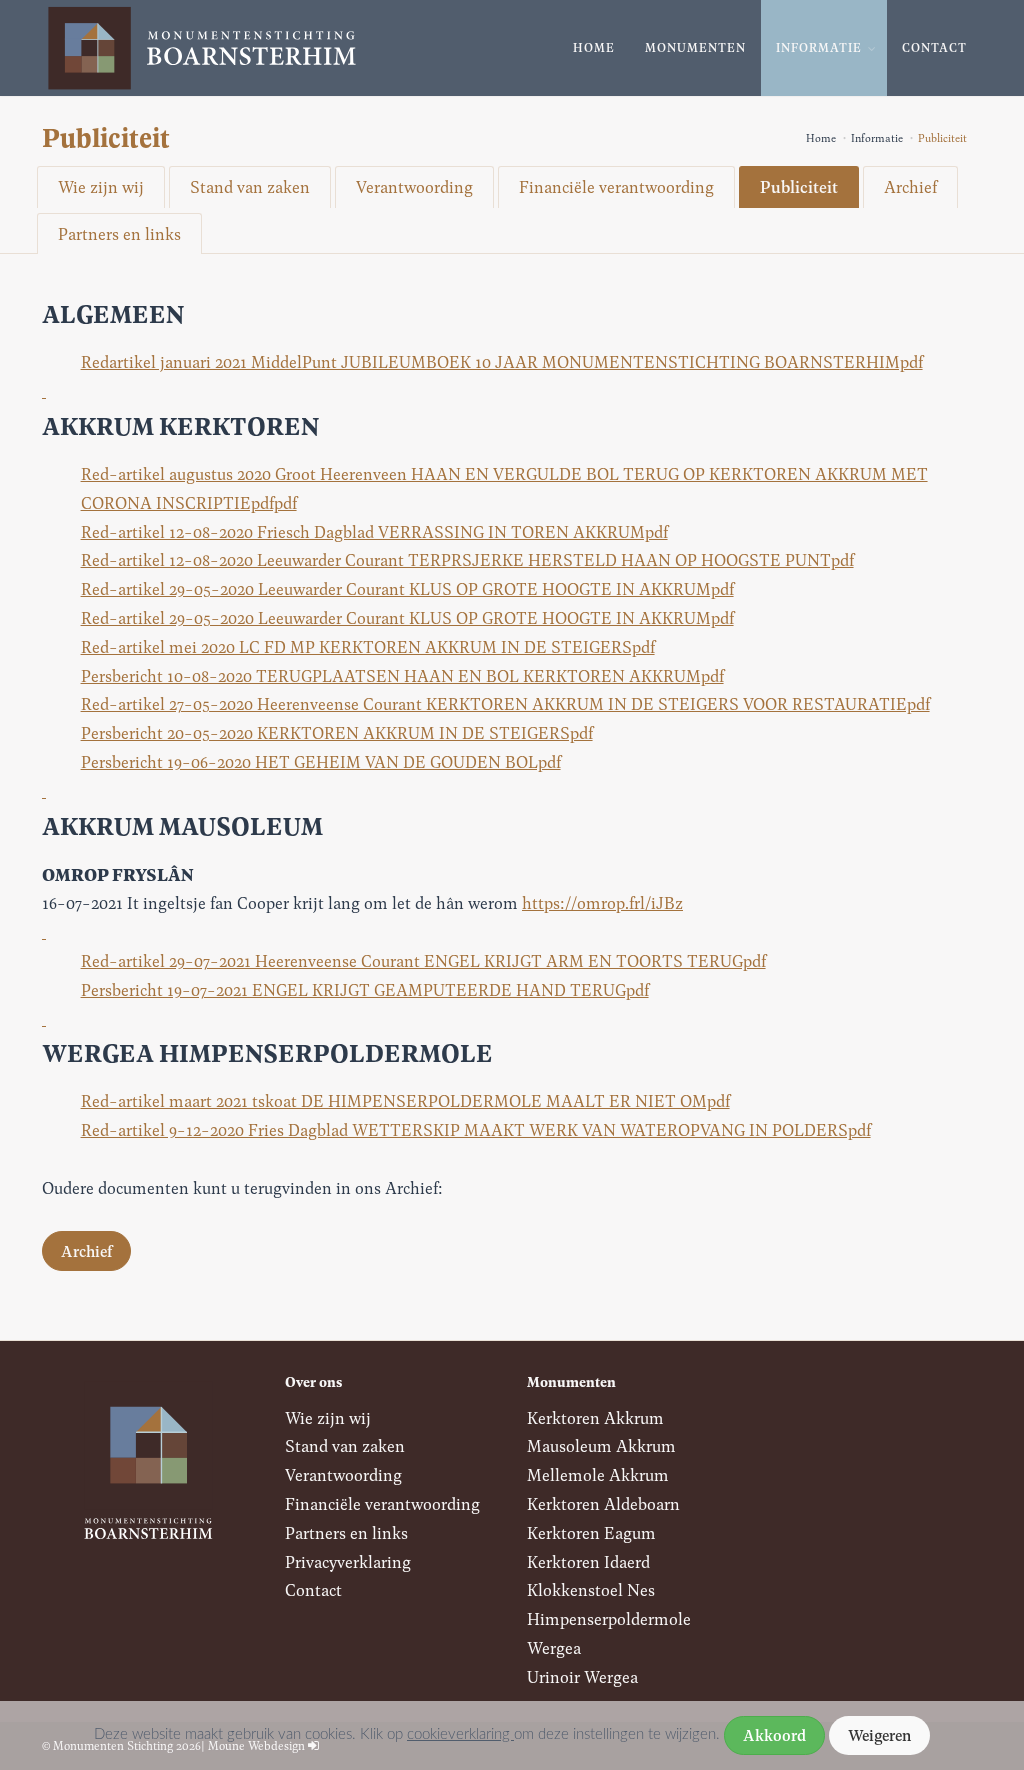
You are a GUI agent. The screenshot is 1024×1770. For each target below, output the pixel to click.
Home (594, 47)
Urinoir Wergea (582, 1676)
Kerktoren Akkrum (595, 1417)
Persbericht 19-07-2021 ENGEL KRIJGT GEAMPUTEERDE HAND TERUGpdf (365, 989)
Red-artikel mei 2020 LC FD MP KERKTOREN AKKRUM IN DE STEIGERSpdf (368, 646)
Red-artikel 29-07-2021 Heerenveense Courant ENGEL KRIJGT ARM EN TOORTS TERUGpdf (423, 960)
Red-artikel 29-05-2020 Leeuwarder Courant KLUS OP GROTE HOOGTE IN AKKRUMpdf (407, 588)
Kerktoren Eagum (591, 1532)
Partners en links (119, 233)
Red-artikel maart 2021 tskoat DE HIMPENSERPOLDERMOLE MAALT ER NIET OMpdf (405, 1100)
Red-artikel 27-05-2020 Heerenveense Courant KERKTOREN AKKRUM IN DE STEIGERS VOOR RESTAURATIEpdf (505, 703)
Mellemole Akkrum (598, 1474)
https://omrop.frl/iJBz (602, 902)
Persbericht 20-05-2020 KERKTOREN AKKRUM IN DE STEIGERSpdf (337, 732)
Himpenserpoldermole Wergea (609, 1633)
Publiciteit (799, 186)
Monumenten (695, 47)
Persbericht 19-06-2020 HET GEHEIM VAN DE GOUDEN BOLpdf (321, 761)
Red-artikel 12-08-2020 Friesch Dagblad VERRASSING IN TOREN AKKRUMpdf (374, 531)
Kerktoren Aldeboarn (603, 1503)
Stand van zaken (250, 186)
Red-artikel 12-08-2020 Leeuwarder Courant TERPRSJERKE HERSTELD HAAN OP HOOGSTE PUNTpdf (467, 559)
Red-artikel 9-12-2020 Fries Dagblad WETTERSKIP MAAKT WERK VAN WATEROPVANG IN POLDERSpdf (476, 1129)
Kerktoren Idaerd (588, 1561)
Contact (934, 47)
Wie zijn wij (101, 186)
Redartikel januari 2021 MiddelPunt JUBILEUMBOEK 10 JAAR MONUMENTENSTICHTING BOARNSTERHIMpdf (502, 361)
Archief (910, 186)
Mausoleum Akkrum (601, 1445)
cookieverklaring (460, 1734)
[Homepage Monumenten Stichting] (202, 48)
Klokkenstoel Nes (591, 1589)
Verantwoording (414, 186)
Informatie (819, 47)
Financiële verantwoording (616, 186)
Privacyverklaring (348, 1561)
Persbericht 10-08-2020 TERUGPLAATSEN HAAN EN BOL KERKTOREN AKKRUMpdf (402, 675)
